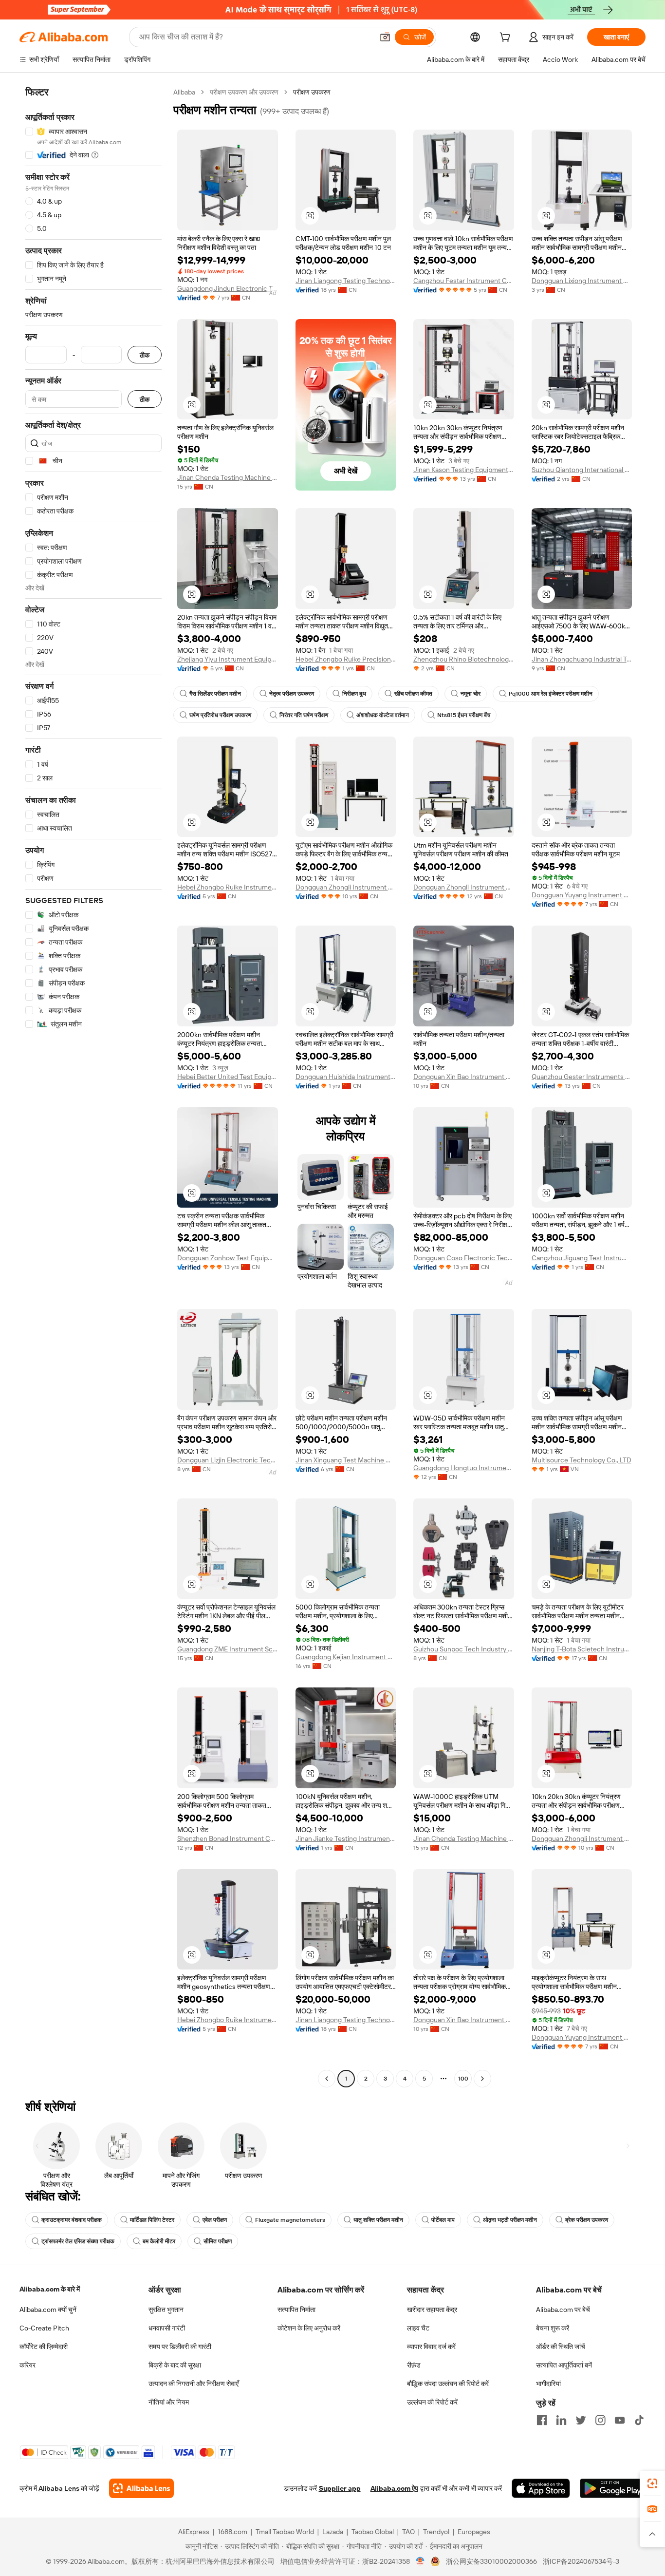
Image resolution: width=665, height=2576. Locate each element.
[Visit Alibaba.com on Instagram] (600, 2420)
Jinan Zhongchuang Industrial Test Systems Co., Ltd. (582, 659)
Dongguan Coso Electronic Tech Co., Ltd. (464, 1258)
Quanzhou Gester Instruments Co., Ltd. (582, 1077)
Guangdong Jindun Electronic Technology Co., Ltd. (228, 288)
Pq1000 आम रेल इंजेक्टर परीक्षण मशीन (551, 694)
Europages (474, 2532)
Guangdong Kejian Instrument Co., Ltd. (346, 1657)
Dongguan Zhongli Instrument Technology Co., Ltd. (346, 887)
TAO (408, 2532)
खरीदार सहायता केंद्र (432, 2310)
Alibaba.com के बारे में (50, 2289)
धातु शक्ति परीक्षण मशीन (378, 2220)
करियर (28, 2365)
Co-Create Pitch (44, 2328)
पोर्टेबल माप (443, 2220)
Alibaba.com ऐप (394, 2488)
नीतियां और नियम (169, 2402)
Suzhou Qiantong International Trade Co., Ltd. (582, 470)
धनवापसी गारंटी (167, 2328)
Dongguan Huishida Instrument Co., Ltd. (346, 1077)
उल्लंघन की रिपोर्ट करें (432, 2402)
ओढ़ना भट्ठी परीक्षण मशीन (510, 2220)
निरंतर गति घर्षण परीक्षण (304, 715)
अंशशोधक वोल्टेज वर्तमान (383, 715)
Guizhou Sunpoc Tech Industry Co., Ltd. (464, 1649)
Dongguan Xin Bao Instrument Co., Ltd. (464, 1077)
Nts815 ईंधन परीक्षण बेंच (464, 715)
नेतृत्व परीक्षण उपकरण (292, 694)
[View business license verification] (420, 2561)
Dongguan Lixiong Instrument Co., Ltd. (582, 281)
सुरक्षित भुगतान (166, 2310)
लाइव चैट (418, 2328)
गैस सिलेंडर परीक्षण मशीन (215, 694)
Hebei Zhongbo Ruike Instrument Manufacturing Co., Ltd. (228, 887)
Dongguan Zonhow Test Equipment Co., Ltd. (228, 1258)
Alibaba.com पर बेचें (563, 2310)
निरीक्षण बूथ (354, 694)
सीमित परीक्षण (218, 2241)
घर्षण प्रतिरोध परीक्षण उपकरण (220, 715)
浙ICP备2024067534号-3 (581, 2561)
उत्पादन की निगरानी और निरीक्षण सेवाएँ (194, 2384)
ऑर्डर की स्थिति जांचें (561, 2347)
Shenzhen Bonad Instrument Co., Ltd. (228, 1838)
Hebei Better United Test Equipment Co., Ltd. (228, 1077)
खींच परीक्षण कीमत (413, 694)
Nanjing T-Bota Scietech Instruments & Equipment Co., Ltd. (582, 1649)
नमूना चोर (471, 694)
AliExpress (194, 2532)
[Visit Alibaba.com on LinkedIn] (561, 2420)
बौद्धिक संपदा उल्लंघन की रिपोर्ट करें (448, 2384)
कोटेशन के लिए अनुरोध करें (309, 2328)
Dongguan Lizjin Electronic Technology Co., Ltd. (228, 1460)
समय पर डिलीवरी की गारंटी (180, 2347)
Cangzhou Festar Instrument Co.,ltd (464, 281)
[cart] (507, 38)
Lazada (333, 2532)
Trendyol (436, 2532)
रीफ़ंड (414, 2365)
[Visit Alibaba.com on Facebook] (542, 2420)
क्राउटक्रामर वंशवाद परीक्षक (72, 2220)
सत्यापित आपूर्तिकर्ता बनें (564, 2365)
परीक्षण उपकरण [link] (312, 92)
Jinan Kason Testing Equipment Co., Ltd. (464, 470)
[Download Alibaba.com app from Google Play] (613, 2488)
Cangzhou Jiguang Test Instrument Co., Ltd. (582, 1258)
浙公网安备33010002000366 (491, 2561)
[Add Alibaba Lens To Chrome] (141, 2488)
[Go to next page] (482, 2079)
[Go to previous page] (327, 2079)
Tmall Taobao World (285, 2532)
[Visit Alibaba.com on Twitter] (581, 2420)
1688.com (232, 2532)
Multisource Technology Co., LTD (582, 1460)
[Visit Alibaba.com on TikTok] (639, 2420)
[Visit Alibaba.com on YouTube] (620, 2420)
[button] (385, 37)
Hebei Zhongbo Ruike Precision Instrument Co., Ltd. (346, 659)
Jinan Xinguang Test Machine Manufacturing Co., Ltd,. (346, 1460)
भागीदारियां (548, 2384)
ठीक (145, 355)
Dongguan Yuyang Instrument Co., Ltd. (582, 895)
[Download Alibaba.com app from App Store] (541, 2488)
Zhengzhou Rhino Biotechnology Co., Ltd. (464, 659)
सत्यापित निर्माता (296, 2310)
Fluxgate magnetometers (290, 2220)
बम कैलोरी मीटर (159, 2241)
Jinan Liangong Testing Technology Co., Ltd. (346, 281)
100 (463, 2079)
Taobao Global (373, 2532)
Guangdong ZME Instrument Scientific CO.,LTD (228, 1649)
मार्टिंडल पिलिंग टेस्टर (152, 2220)
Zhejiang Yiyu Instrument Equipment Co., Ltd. (228, 659)
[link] (652, 2483)
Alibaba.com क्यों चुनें (48, 2310)
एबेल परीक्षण (215, 2220)
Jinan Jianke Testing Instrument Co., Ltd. (346, 1838)
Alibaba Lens (59, 2488)
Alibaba (184, 92)
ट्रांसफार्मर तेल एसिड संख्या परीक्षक (78, 2241)
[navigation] (93, 1087)
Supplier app (340, 2488)
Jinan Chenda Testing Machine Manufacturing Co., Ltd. (228, 477)
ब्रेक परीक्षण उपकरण (587, 2220)
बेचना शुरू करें (553, 2328)
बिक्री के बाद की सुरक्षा (175, 2365)
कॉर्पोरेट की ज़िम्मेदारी (44, 2347)
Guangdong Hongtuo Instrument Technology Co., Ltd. (464, 1468)
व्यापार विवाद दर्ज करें (431, 2347)
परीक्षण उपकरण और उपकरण (244, 92)
